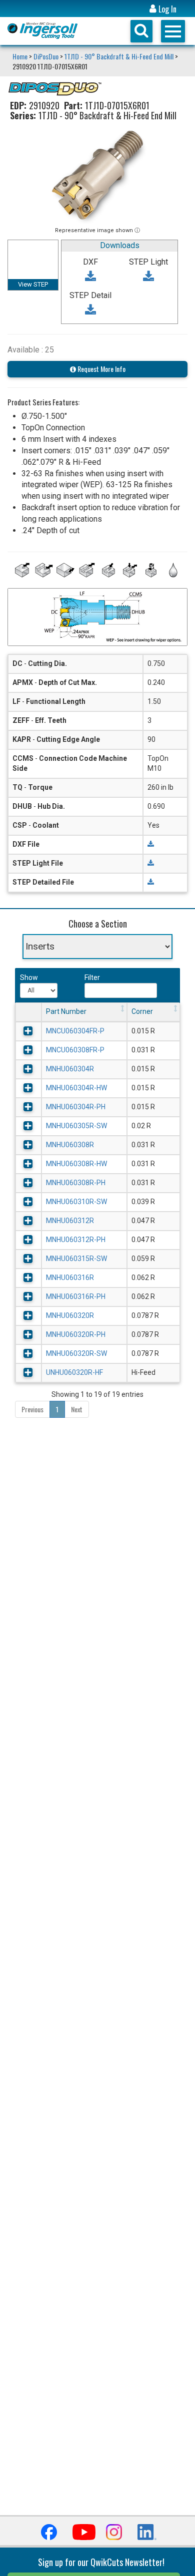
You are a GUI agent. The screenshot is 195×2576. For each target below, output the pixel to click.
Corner (142, 1011)
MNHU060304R (70, 1069)
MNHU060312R (70, 1221)
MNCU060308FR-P (75, 1050)
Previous (32, 1409)
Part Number (66, 1011)
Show (28, 977)
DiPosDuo (46, 56)
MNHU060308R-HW (76, 1164)
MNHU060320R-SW (76, 1353)
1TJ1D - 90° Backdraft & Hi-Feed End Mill (119, 56)
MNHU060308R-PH (76, 1183)
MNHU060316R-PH (76, 1296)
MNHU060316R (70, 1278)
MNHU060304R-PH (76, 1107)
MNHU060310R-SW (76, 1202)
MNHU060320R (70, 1315)
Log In (166, 9)
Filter (92, 977)
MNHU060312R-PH (76, 1240)
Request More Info (101, 369)
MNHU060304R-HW (76, 1088)
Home (21, 56)
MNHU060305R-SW (76, 1126)
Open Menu (173, 31)
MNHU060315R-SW (76, 1259)
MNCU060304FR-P (75, 1031)
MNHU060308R (70, 1145)
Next (77, 1409)
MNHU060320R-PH (76, 1334)
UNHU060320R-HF (74, 1372)
